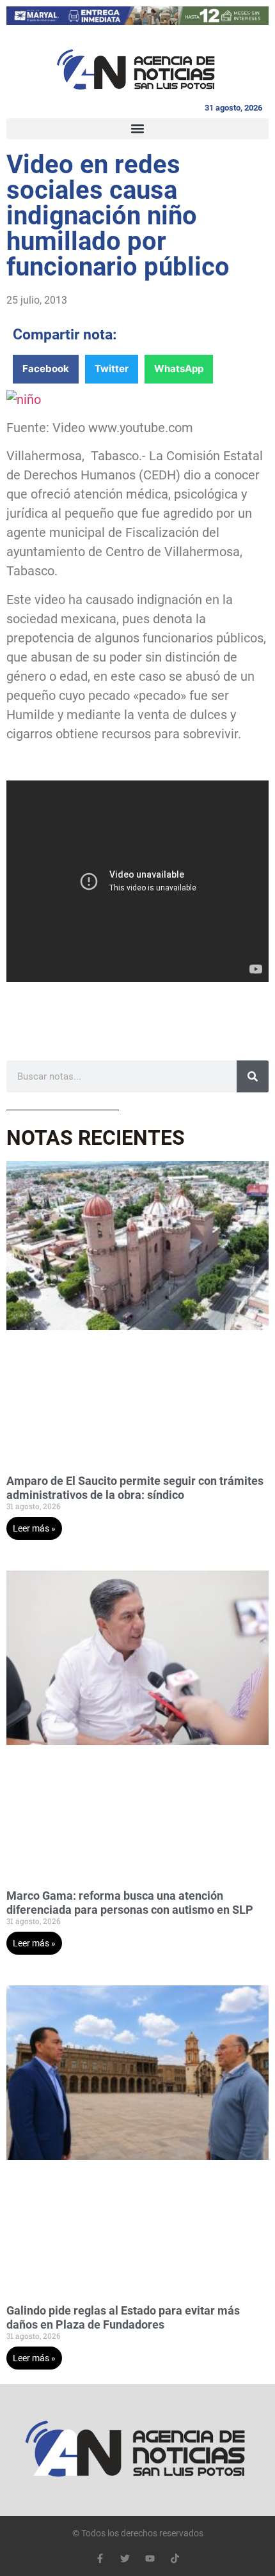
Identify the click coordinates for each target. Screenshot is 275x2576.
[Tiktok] (175, 2558)
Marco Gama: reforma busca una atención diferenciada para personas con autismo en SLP (130, 1903)
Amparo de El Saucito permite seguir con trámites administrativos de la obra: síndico (135, 1488)
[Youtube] (150, 2558)
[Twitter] (125, 2558)
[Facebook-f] (100, 2558)
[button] (137, 129)
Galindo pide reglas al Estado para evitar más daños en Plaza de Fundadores (123, 2317)
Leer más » (34, 1528)
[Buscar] (253, 1076)
